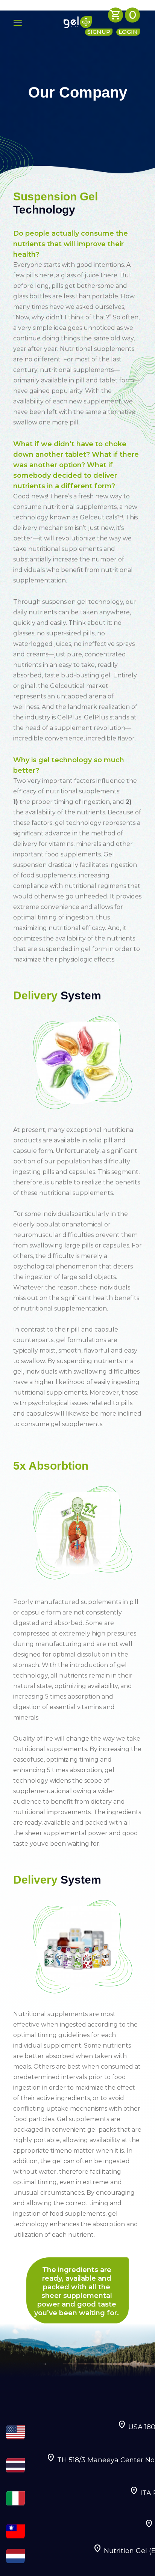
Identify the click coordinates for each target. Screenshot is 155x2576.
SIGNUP (99, 32)
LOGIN (128, 32)
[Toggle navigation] (32, 22)
